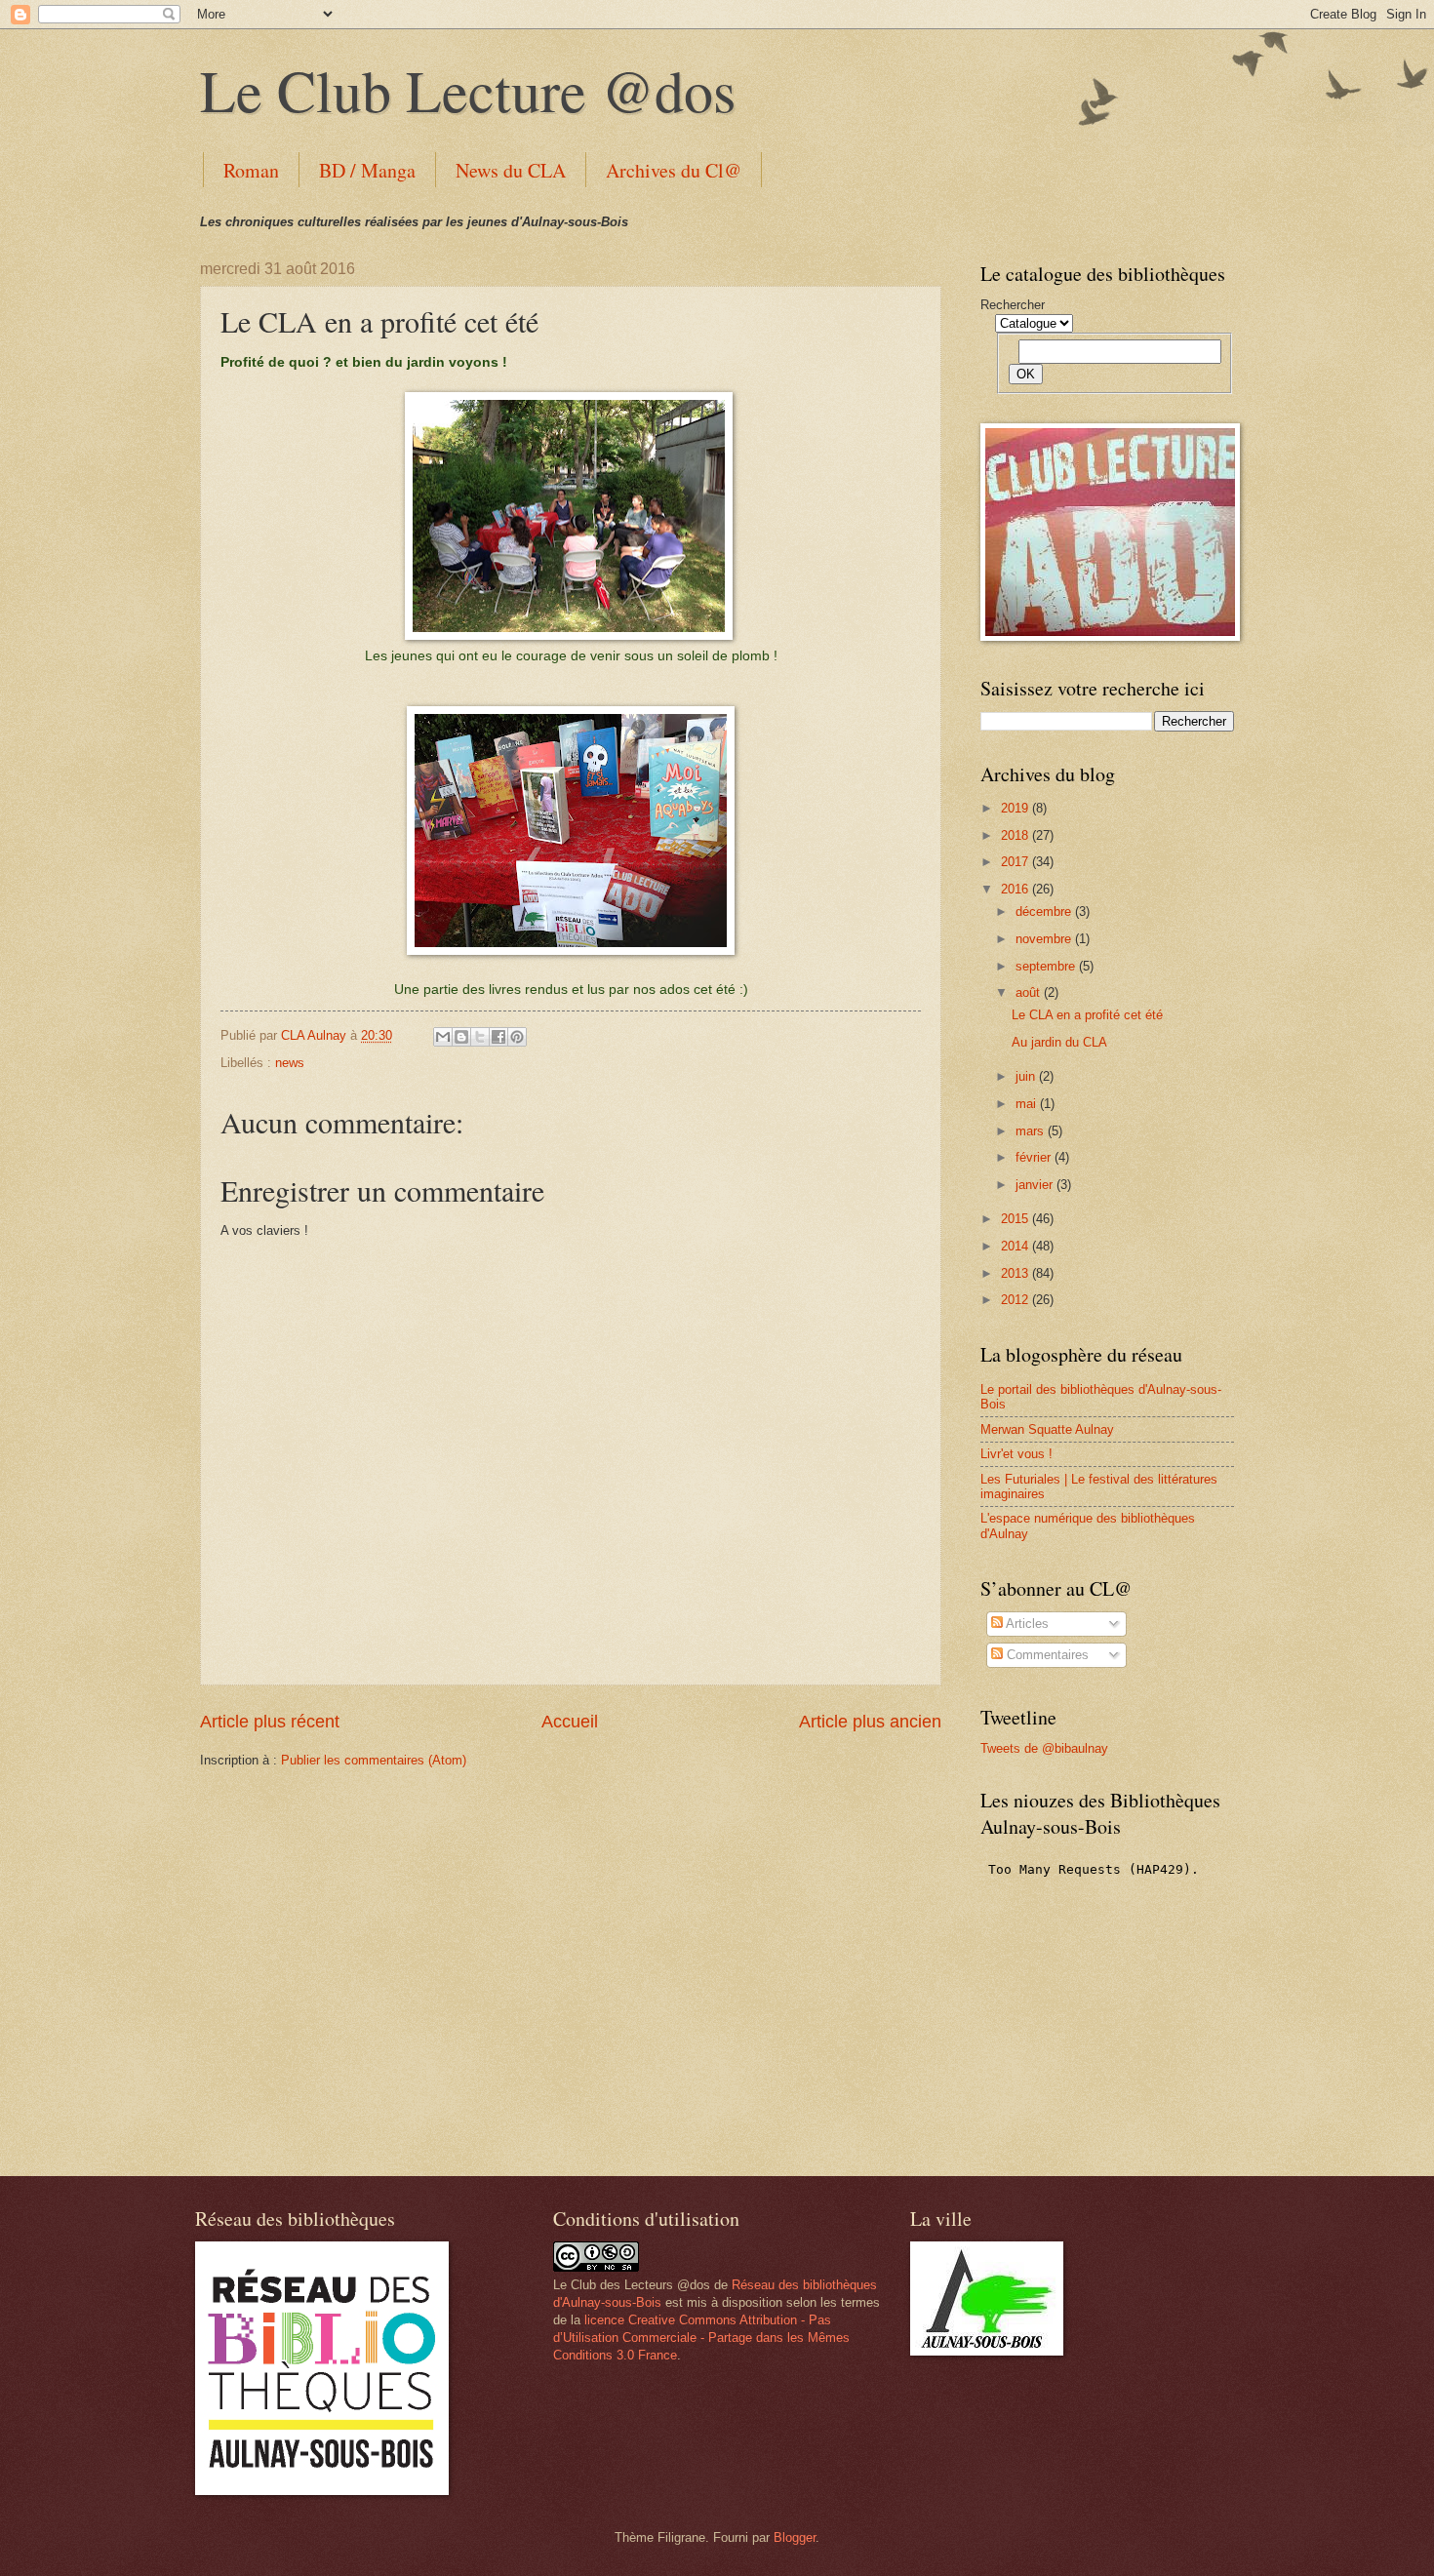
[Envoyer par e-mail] (443, 1037)
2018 (1016, 835)
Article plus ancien (870, 1722)
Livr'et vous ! (1016, 1454)
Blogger (795, 2537)
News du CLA (511, 170)
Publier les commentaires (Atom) (374, 1760)
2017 (1016, 862)
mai (1028, 1104)
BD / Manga (367, 170)
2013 (1016, 1273)
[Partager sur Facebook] (498, 1037)
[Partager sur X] (480, 1037)
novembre (1045, 939)
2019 (1016, 808)
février (1035, 1157)
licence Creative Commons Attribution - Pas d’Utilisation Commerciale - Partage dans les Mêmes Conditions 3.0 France (701, 2338)
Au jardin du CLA (1059, 1042)
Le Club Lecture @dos (468, 90)
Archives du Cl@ (674, 170)
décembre (1045, 912)
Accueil (570, 1722)
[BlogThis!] (461, 1037)
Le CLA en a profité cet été (1087, 1015)
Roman (251, 170)
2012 (1016, 1300)
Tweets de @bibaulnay (1044, 1748)
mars (1032, 1131)
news (290, 1063)
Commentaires (1046, 1655)
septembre (1047, 966)
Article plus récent (270, 1722)
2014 (1016, 1246)
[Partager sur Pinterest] (517, 1037)
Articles (1026, 1624)
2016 (1016, 889)
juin (1027, 1076)
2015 (1016, 1219)
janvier (1036, 1185)
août (1030, 992)
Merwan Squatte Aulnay (1047, 1429)
